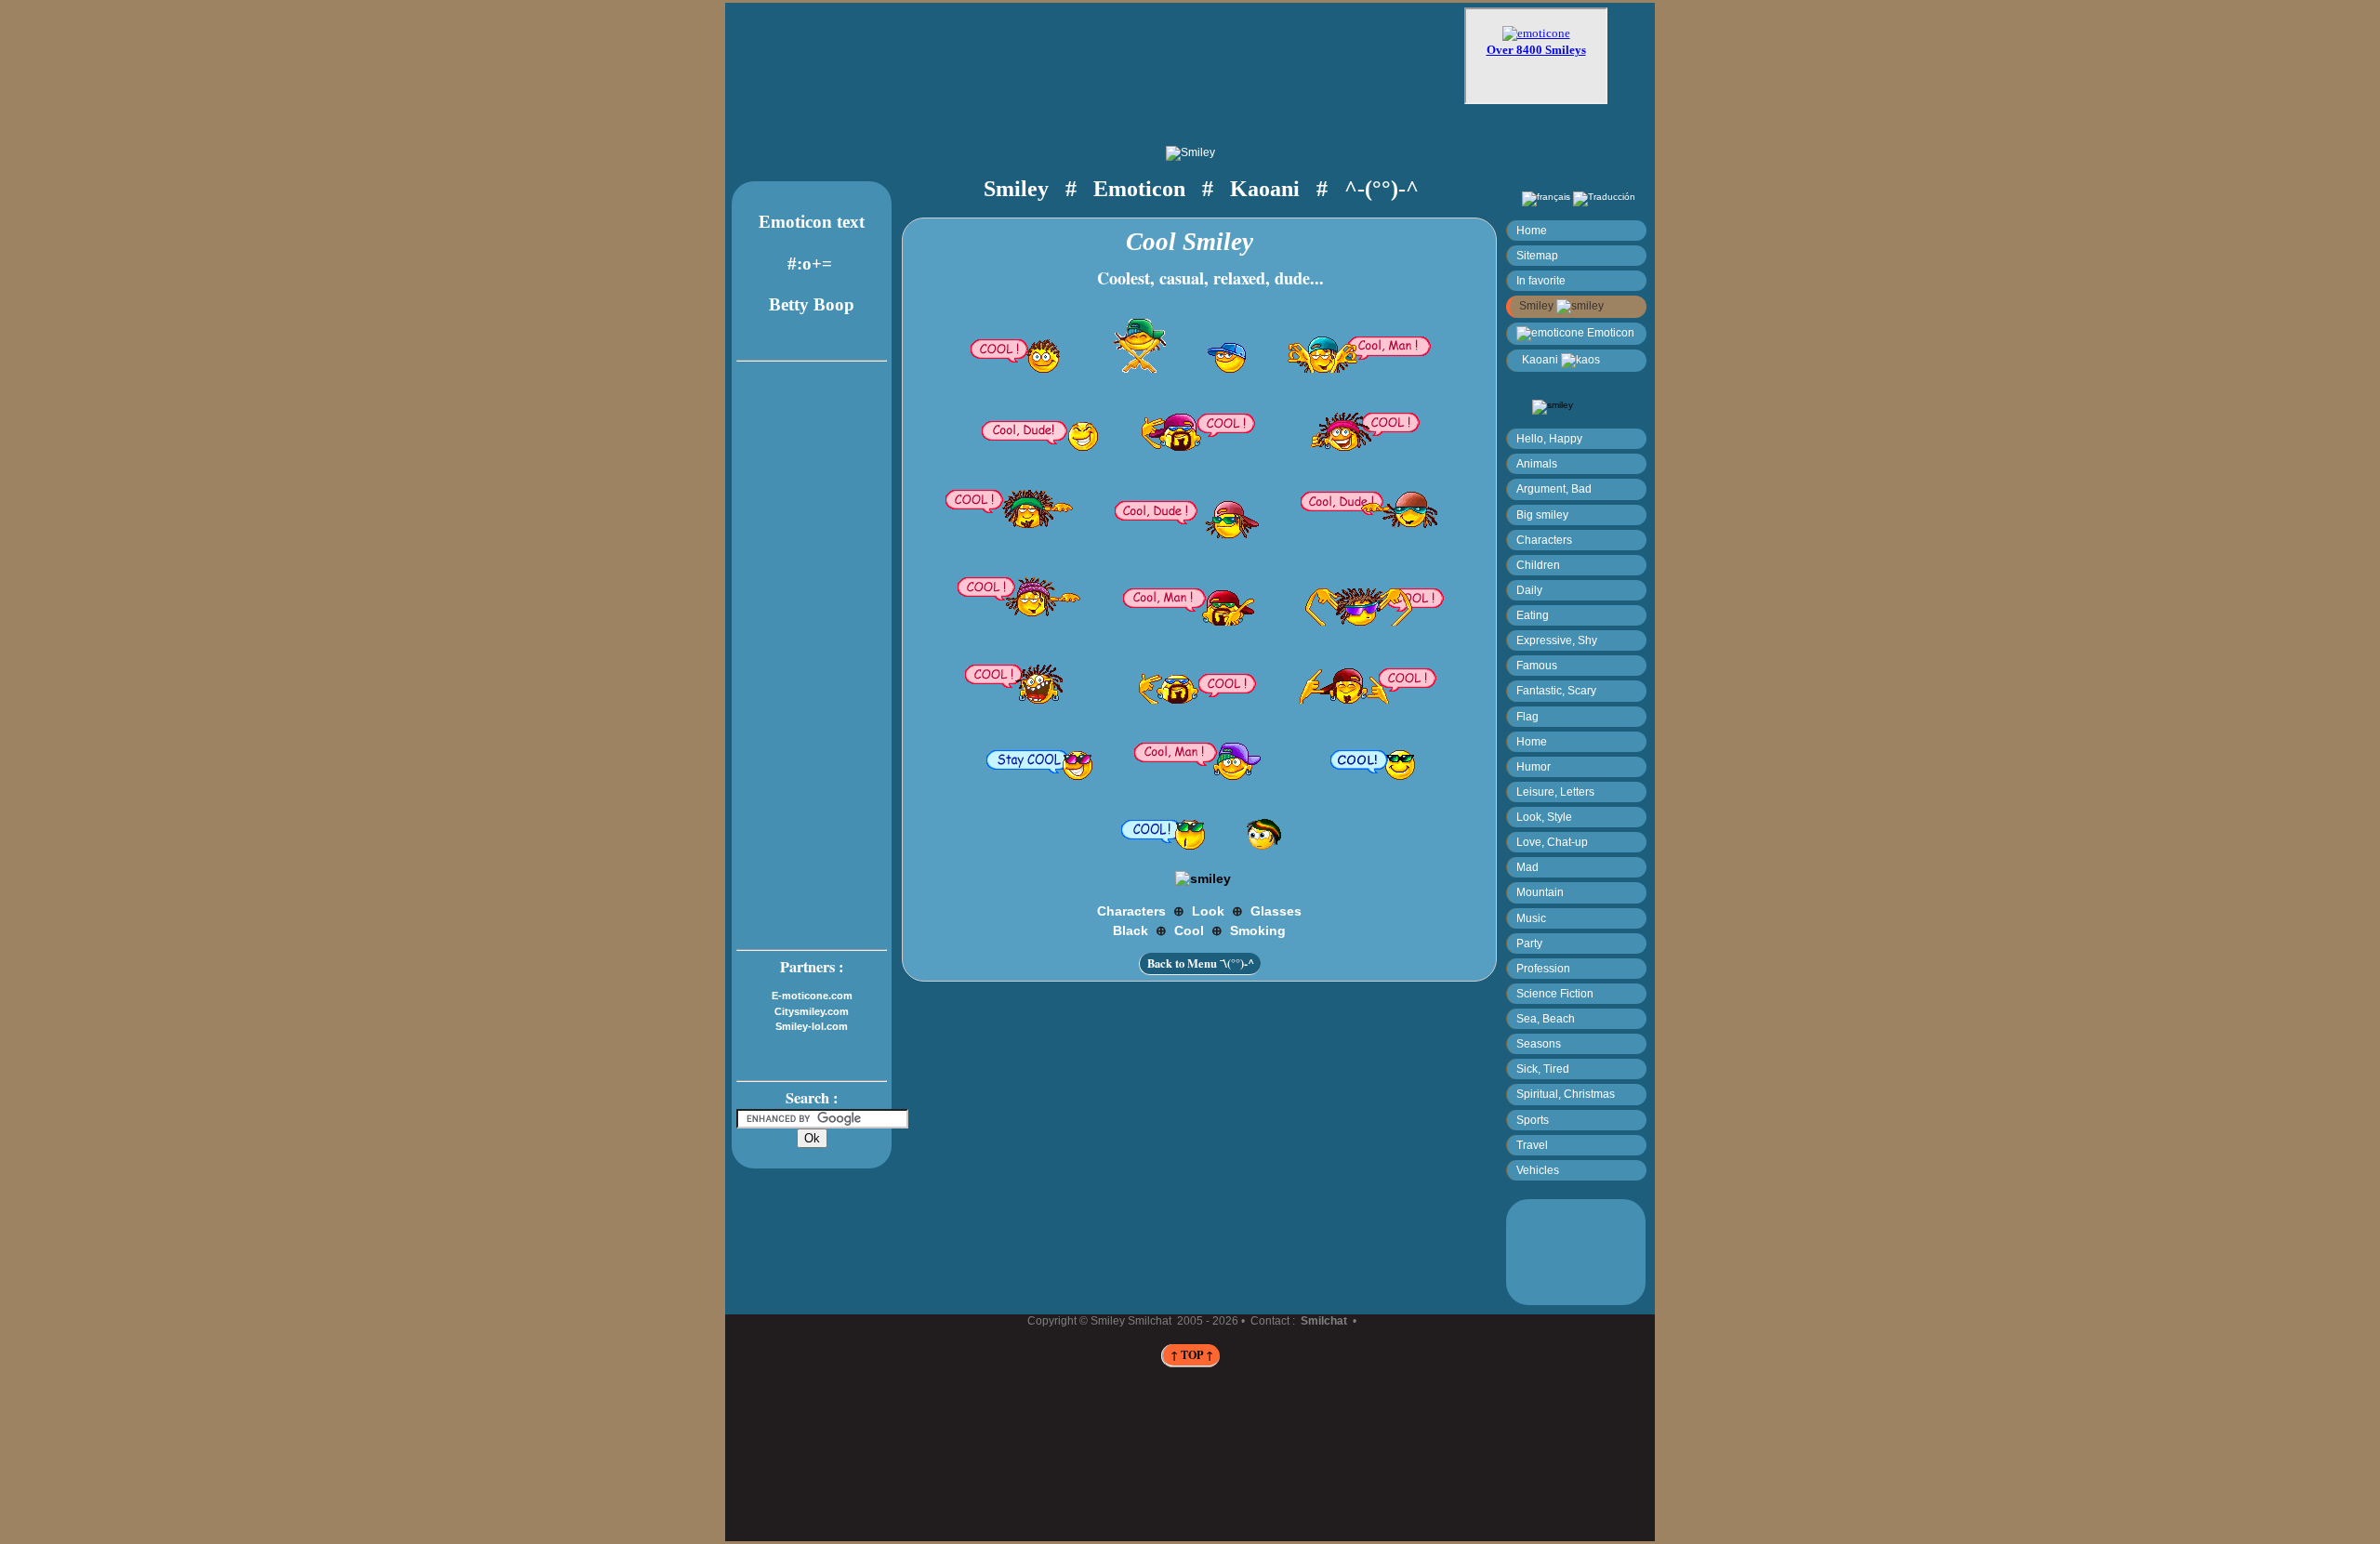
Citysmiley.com (812, 1011)
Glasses (1276, 911)
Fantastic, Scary (1556, 690)
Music (1531, 918)
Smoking (1258, 930)
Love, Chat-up (1552, 842)
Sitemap (1537, 255)
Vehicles (1538, 1170)
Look (1208, 911)
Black (1130, 930)
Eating (1533, 615)
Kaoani (1539, 359)
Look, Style (1544, 817)
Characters (1544, 540)
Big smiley (1542, 515)
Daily (1529, 590)
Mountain (1540, 892)
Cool (1189, 930)
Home (1532, 230)
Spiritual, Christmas (1566, 1094)
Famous (1537, 665)
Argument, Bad (1554, 488)
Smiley (1538, 305)
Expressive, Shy (1557, 640)
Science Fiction (1555, 993)
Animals (1537, 463)
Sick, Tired (1543, 1069)
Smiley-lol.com (812, 1026)
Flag (1527, 716)
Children (1538, 565)
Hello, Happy (1549, 438)
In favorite (1541, 280)
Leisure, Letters (1555, 792)
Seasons (1539, 1043)
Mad (1527, 867)
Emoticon (1609, 332)
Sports (1533, 1120)
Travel (1532, 1145)
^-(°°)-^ (1382, 188)
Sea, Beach (1546, 1018)
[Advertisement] (1112, 62)
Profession (1543, 968)
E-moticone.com (812, 996)
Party (1529, 943)
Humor (1534, 766)
